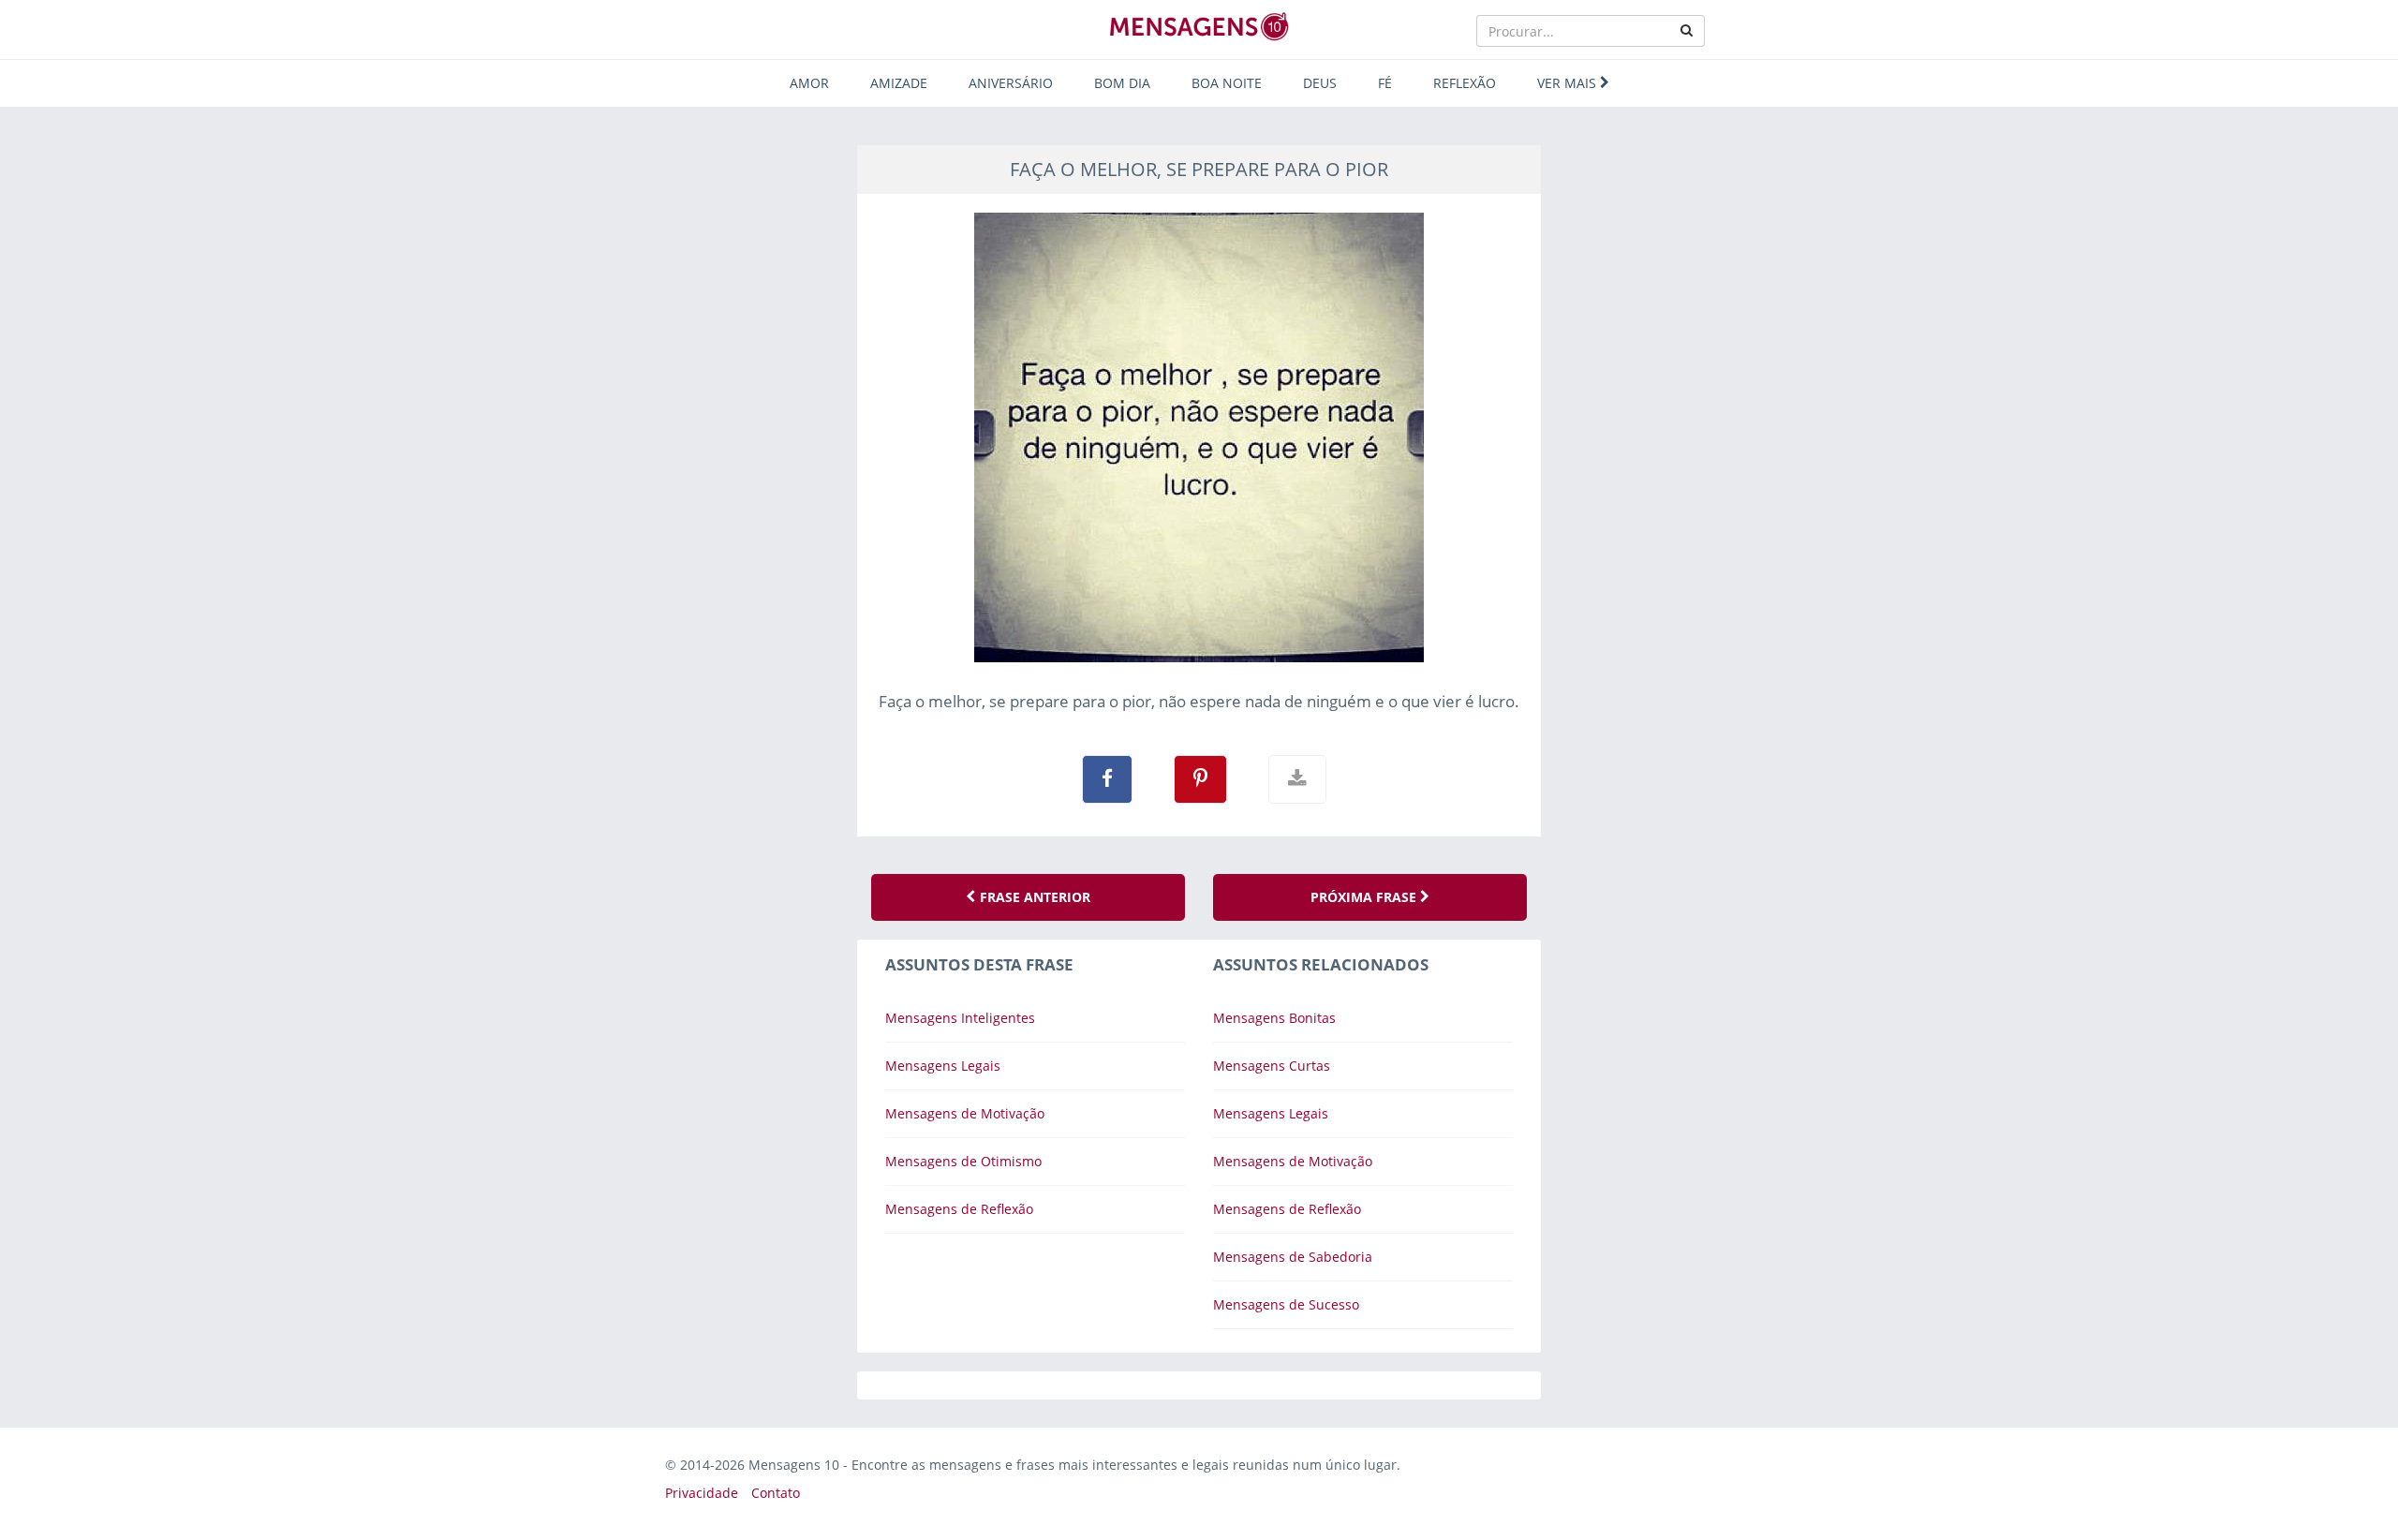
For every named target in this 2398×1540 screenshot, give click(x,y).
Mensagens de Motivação (965, 1113)
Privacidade (702, 1493)
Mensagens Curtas (1272, 1066)
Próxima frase (1365, 897)
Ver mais (1569, 83)
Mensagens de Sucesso (1286, 1304)
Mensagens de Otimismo (963, 1161)
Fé (1385, 83)
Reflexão (1465, 83)
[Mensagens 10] (1199, 26)
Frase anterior (1033, 897)
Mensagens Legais (943, 1066)
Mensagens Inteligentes (960, 1018)
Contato (776, 1493)
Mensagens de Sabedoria (1293, 1257)
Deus (1320, 83)
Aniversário (1011, 83)
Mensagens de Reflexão (959, 1209)
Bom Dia (1122, 83)
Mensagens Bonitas (1274, 1018)
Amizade (899, 83)
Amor (809, 83)
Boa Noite (1227, 83)
